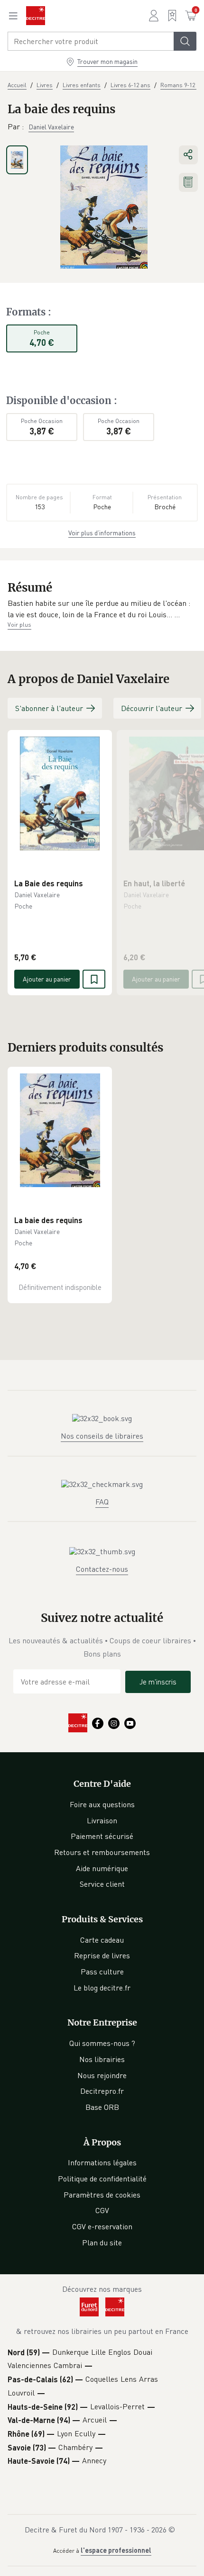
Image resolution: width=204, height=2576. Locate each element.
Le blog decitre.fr (102, 1988)
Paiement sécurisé (102, 1836)
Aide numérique (102, 1868)
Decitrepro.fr (102, 2091)
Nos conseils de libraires (102, 1436)
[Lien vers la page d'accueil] (36, 16)
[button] (102, 609)
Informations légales (102, 2162)
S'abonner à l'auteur (49, 708)
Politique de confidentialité (102, 2179)
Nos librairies (102, 2059)
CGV (102, 2210)
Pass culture (102, 1972)
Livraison (102, 1820)
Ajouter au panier (47, 979)
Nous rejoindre (102, 2075)
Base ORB (102, 2107)
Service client (102, 1884)
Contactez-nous (102, 1569)
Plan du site (102, 2243)
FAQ (102, 1502)
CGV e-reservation (102, 2226)
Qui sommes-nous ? (102, 2043)
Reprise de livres (102, 1955)
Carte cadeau (102, 1940)
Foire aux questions (102, 1804)
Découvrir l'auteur (152, 708)
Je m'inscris (158, 1682)
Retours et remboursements (102, 1852)
